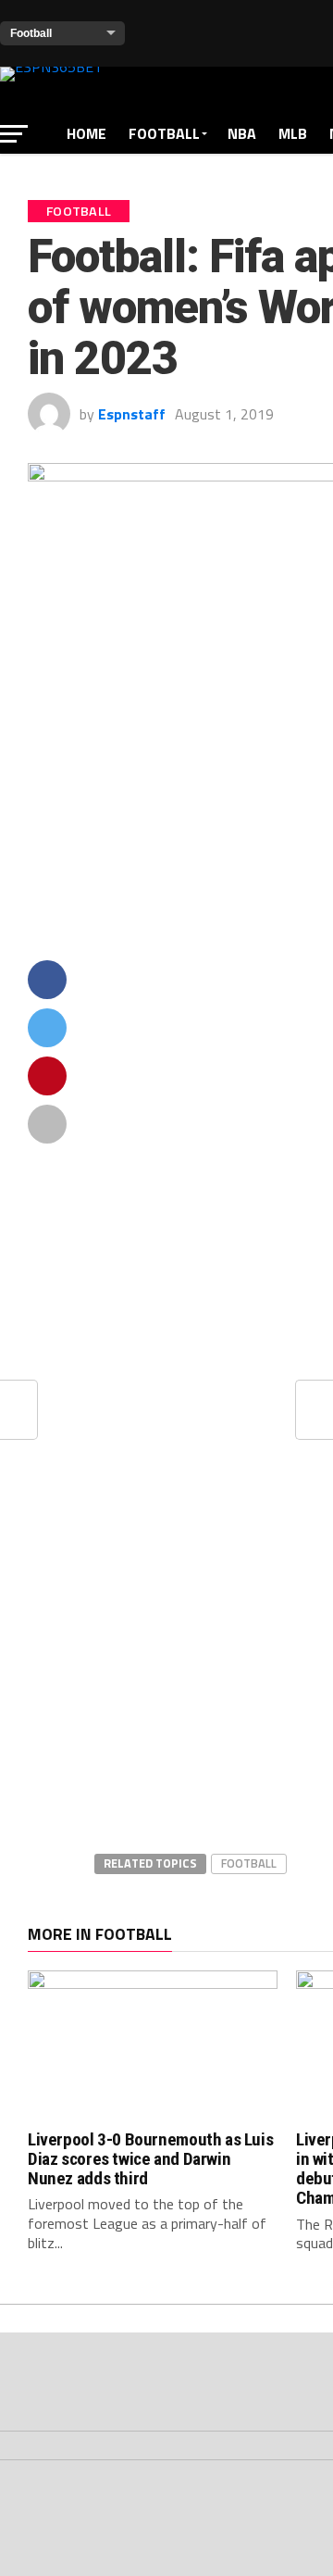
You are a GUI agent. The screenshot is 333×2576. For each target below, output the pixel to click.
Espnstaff (132, 414)
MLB (293, 133)
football (249, 1863)
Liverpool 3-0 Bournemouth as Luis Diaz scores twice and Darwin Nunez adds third (150, 2159)
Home (86, 133)
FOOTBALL (164, 133)
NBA (242, 133)
